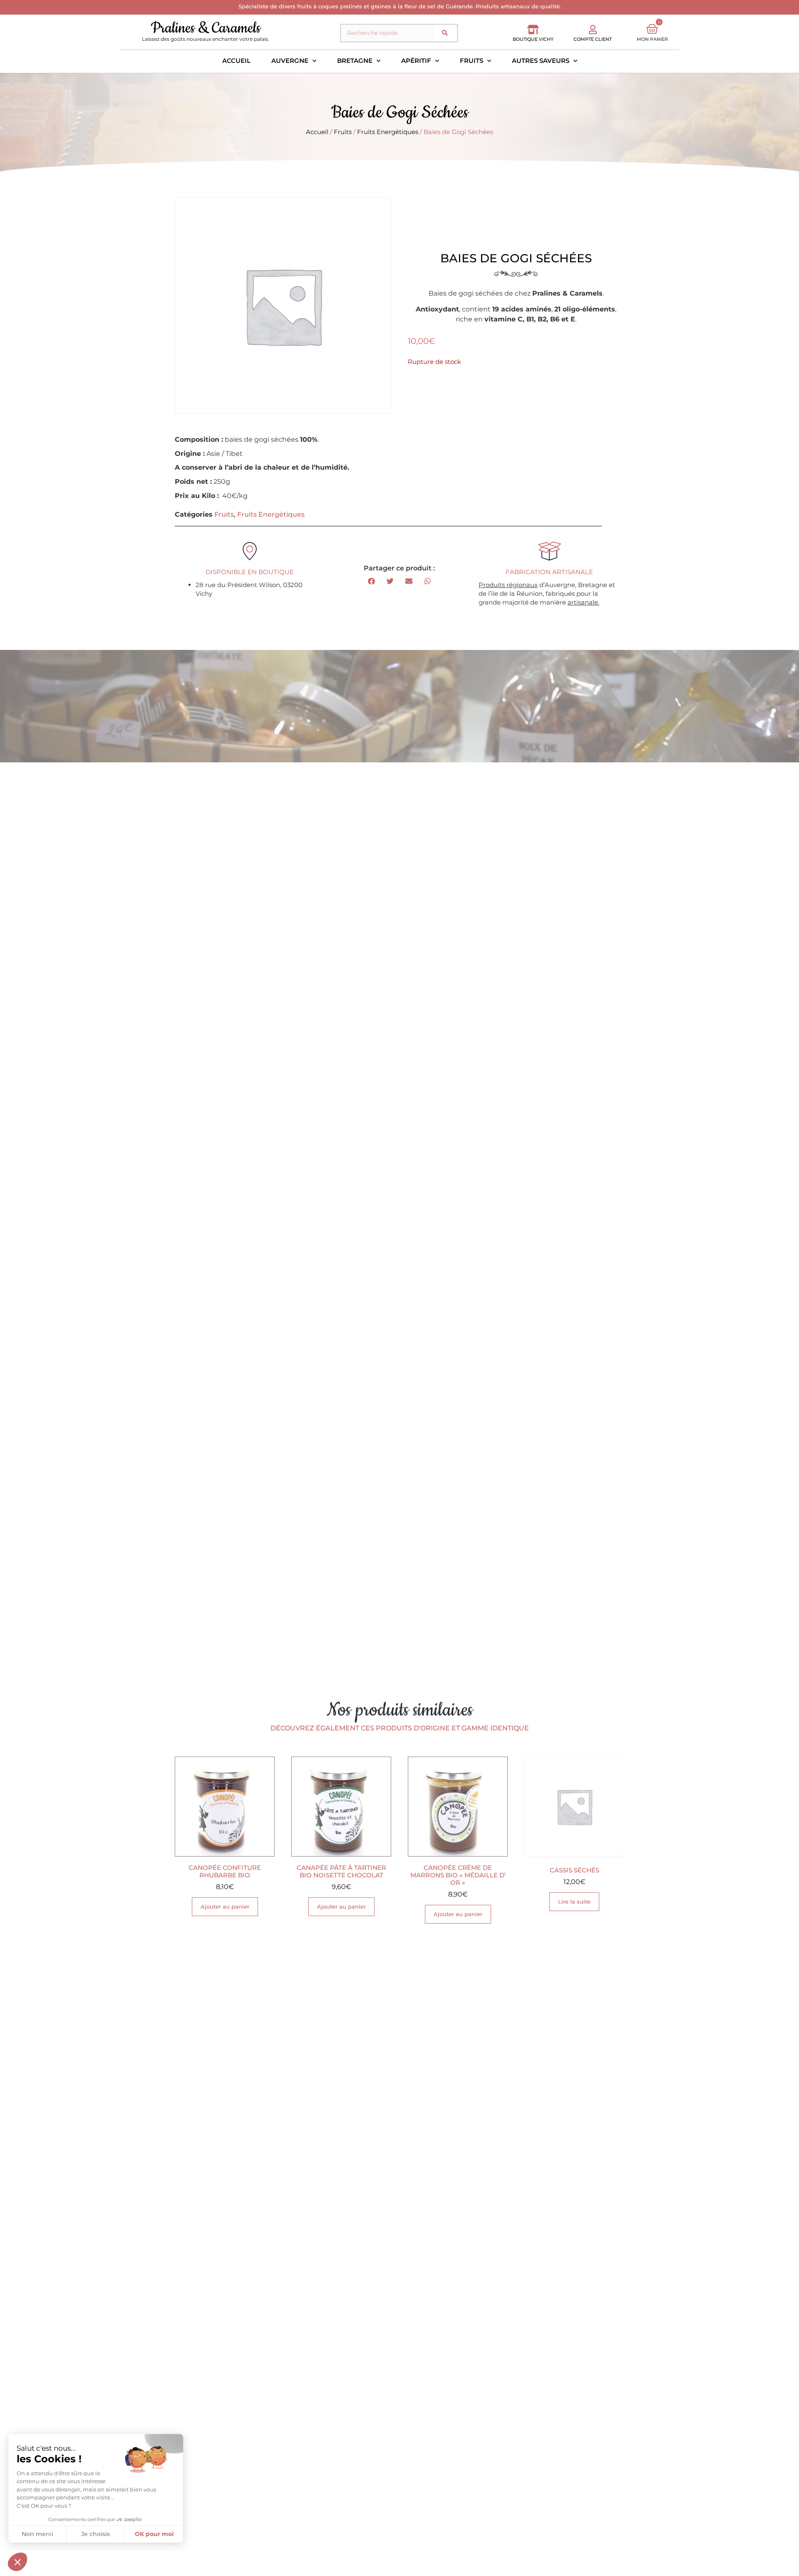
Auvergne (290, 61)
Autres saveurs (541, 61)
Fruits (471, 61)
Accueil (236, 61)
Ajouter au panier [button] (225, 1906)
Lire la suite (574, 1902)
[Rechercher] (445, 33)
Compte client (593, 39)
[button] (371, 581)
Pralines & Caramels (206, 28)
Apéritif (416, 61)
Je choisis (96, 2534)
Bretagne (355, 61)
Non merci (37, 2534)
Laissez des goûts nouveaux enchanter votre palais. (206, 39)
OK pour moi (154, 2534)
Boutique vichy (533, 39)
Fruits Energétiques (388, 132)
